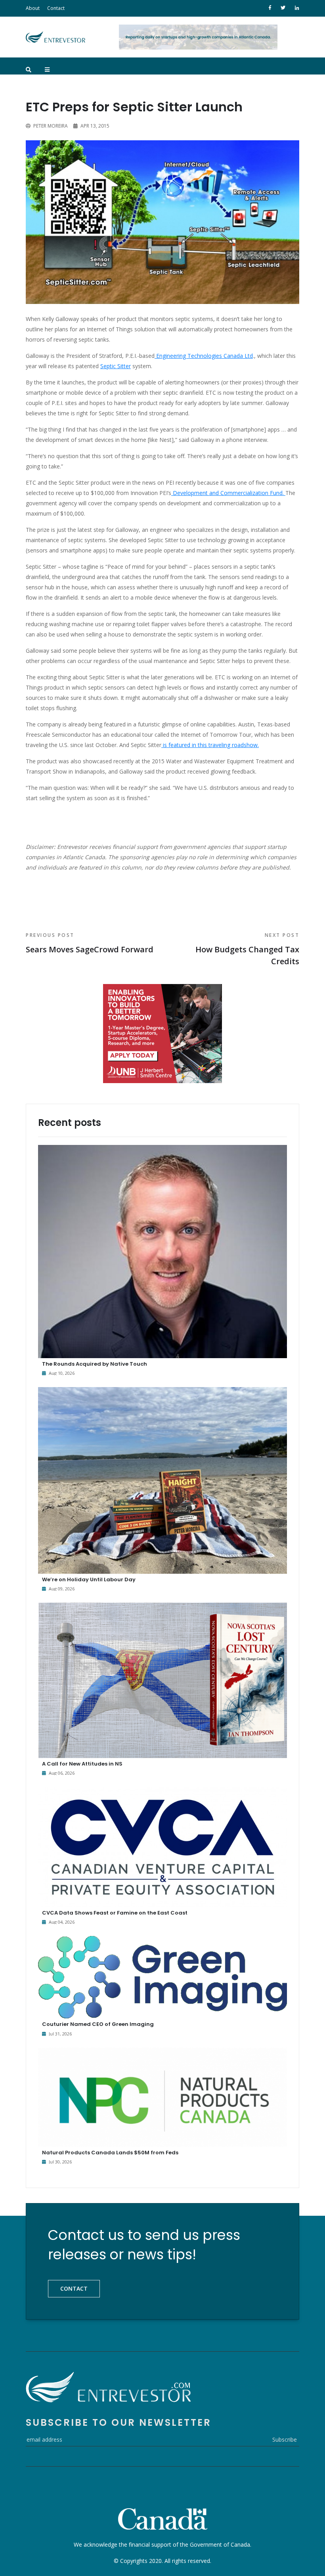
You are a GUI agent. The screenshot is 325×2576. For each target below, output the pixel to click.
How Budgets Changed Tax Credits (247, 949)
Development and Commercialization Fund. (228, 493)
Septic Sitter (116, 366)
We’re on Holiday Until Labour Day (89, 1579)
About (33, 8)
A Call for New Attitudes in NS (82, 1764)
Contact (56, 8)
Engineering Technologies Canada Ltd (204, 356)
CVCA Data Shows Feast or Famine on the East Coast (115, 1913)
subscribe (285, 2439)
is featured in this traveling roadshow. (210, 745)
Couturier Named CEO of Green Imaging (98, 2024)
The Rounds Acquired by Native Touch (95, 1364)
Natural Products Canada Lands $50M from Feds (110, 2153)
